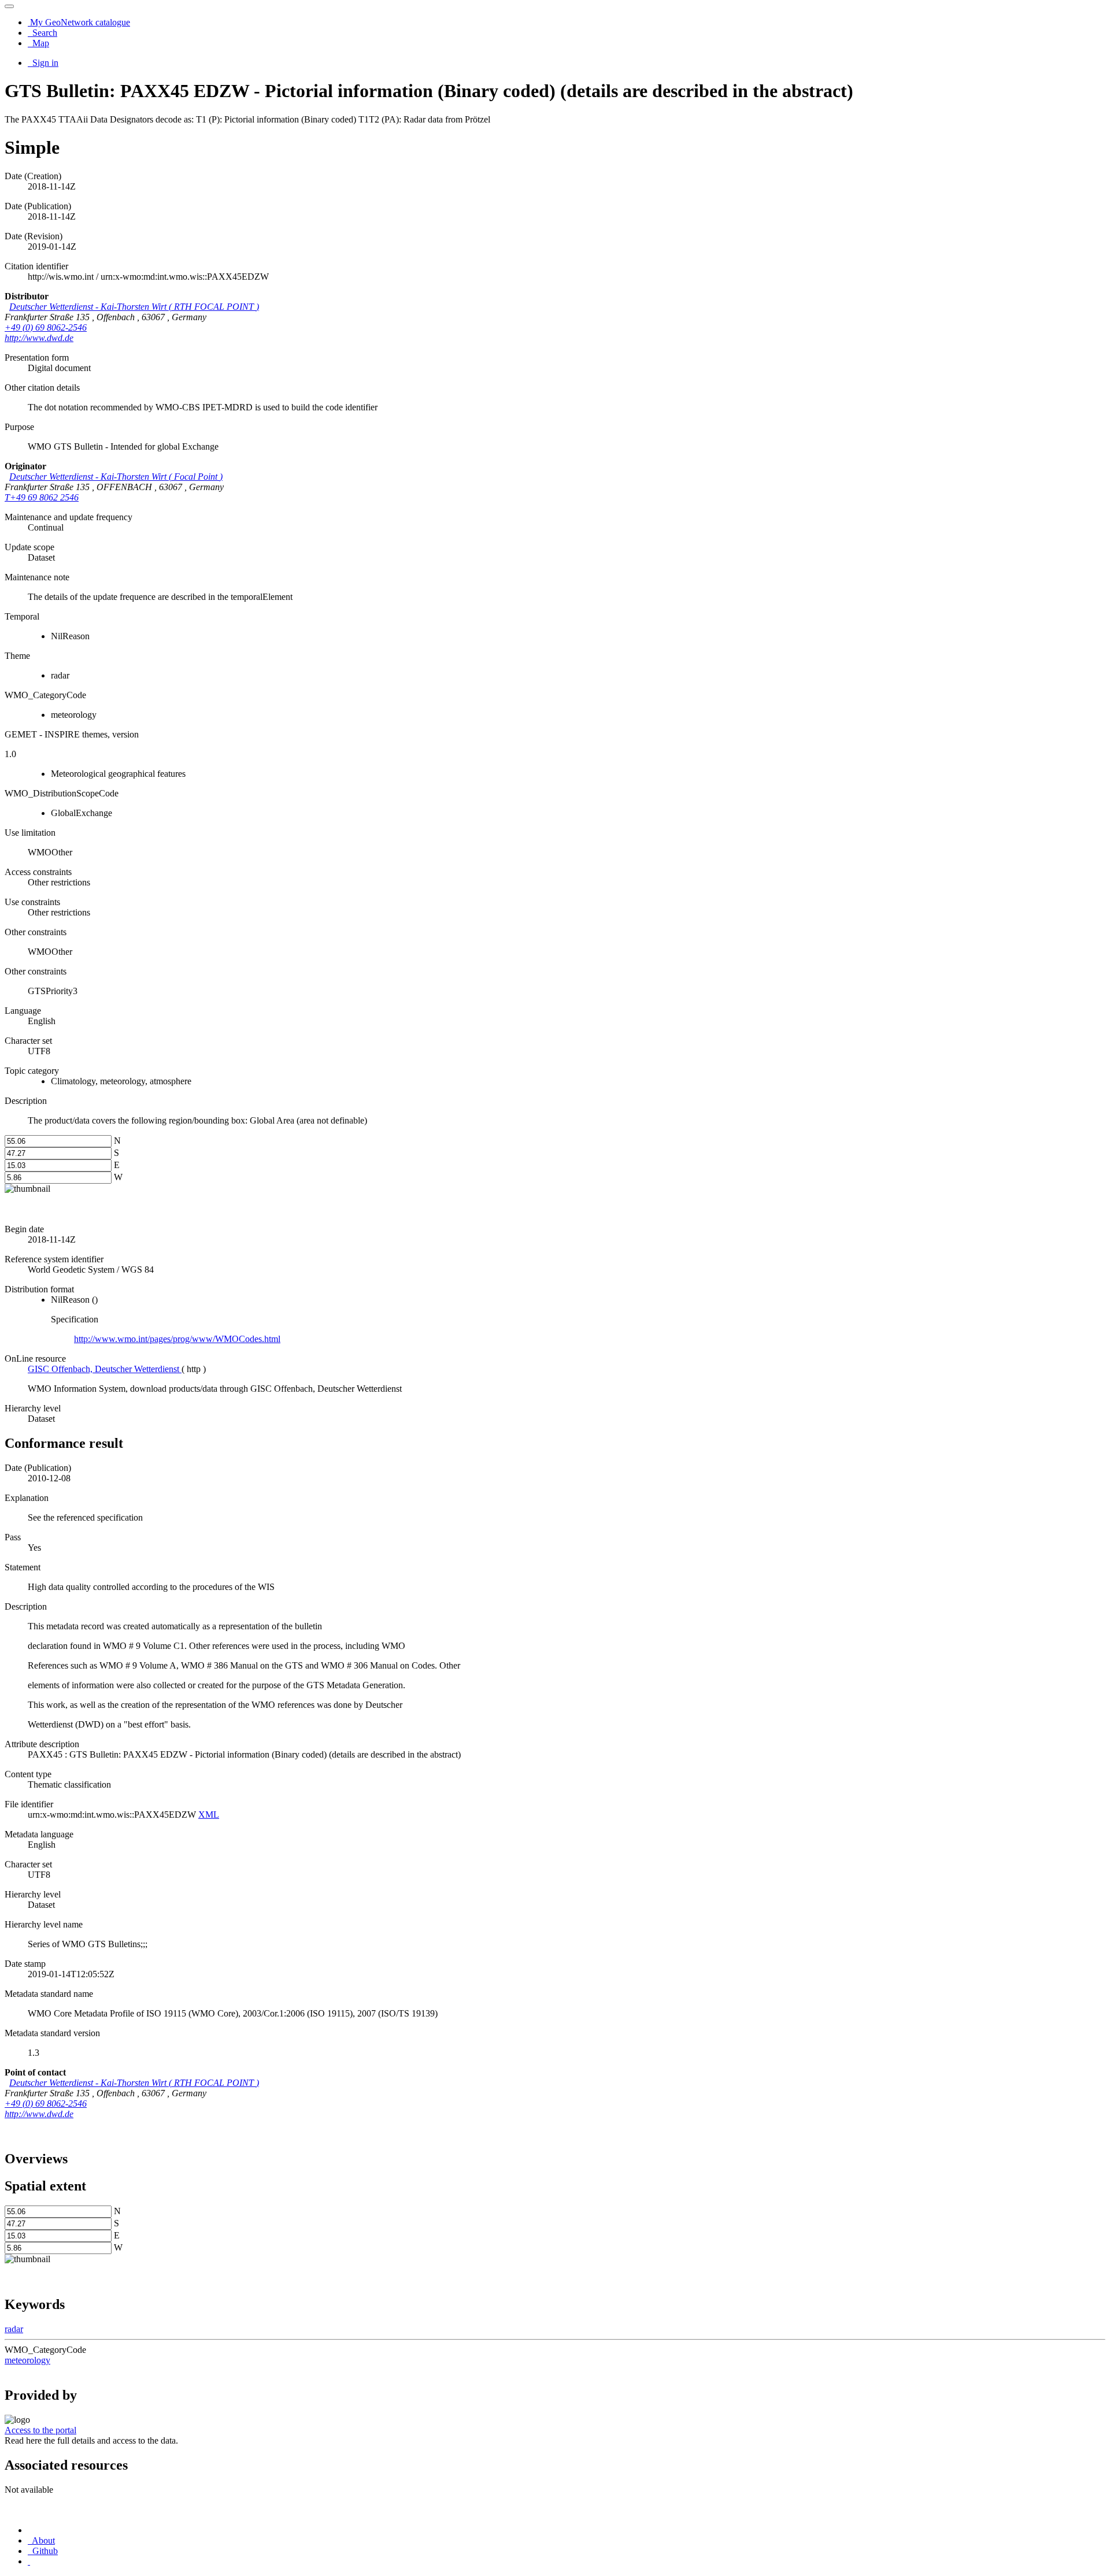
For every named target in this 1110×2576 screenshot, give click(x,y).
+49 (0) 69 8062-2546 (46, 327)
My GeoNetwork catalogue (79, 22)
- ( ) (134, 307)
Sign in (44, 63)
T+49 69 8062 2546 (42, 497)
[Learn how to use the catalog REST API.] (29, 2561)
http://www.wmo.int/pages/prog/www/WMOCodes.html (177, 1339)
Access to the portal (40, 2430)
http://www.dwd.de (39, 338)
